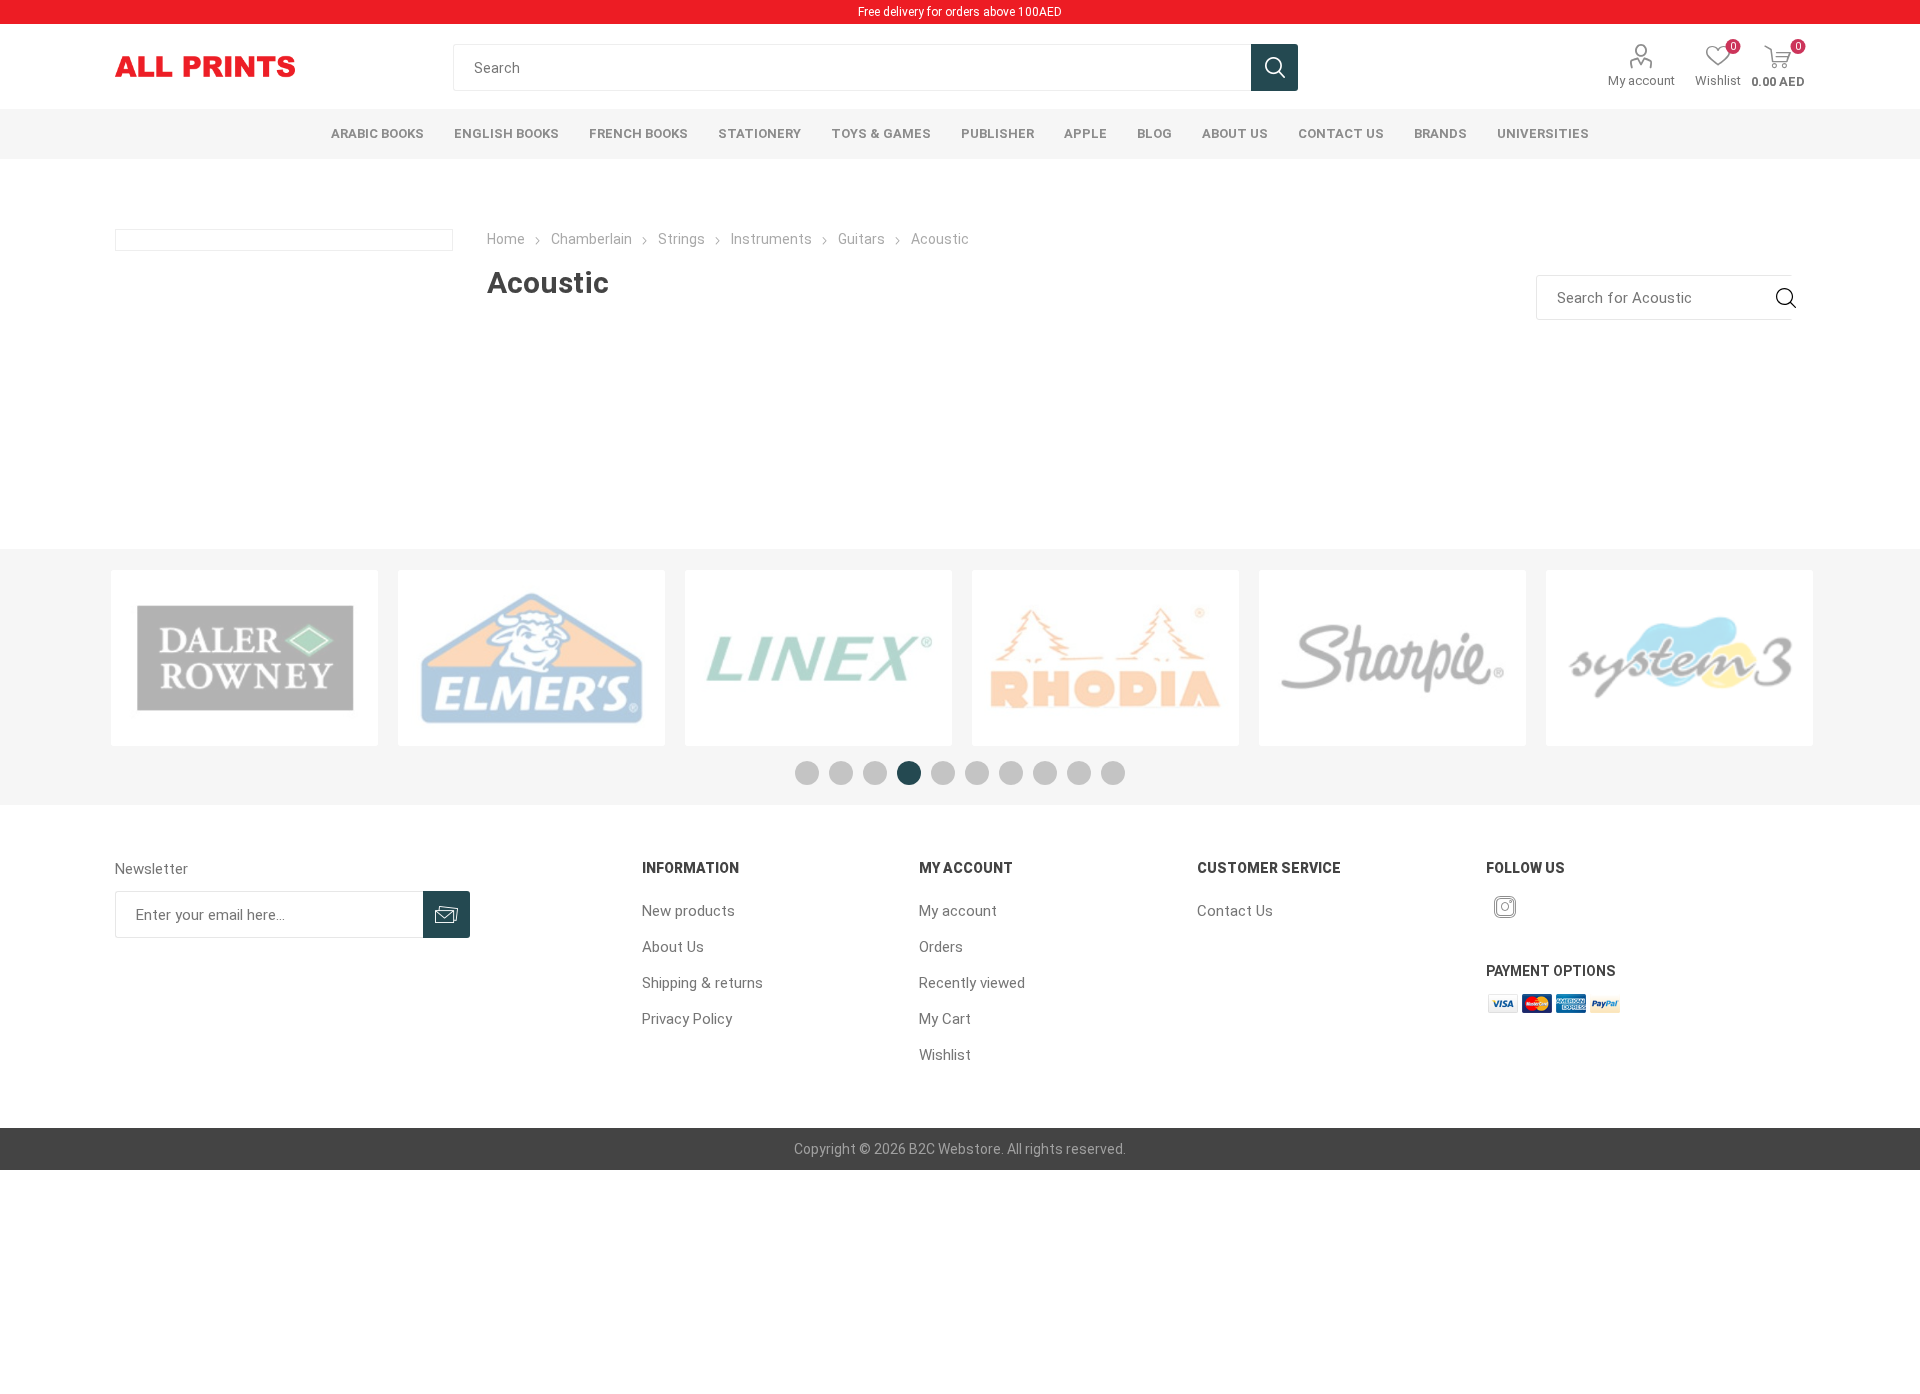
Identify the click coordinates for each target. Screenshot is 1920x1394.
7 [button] (1011, 773)
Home (506, 239)
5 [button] (943, 773)
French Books (638, 133)
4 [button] (909, 773)
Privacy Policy (687, 1019)
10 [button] (1113, 773)
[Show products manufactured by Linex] (818, 658)
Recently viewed (972, 983)
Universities (1543, 133)
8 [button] (1045, 773)
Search (1274, 67)
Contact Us (1235, 911)
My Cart (945, 1019)
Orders (941, 947)
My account (1641, 80)
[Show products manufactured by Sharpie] (1392, 658)
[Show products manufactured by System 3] (1679, 658)
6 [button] (977, 773)
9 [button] (1079, 773)
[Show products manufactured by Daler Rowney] (244, 658)
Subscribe (446, 914)
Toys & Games (881, 133)
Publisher (997, 133)
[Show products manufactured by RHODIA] (1105, 658)
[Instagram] (1505, 907)
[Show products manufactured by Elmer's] (531, 658)
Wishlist (945, 1055)
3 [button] (875, 773)
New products (688, 911)
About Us (673, 947)
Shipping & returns (702, 983)
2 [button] (841, 773)
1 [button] (807, 773)
